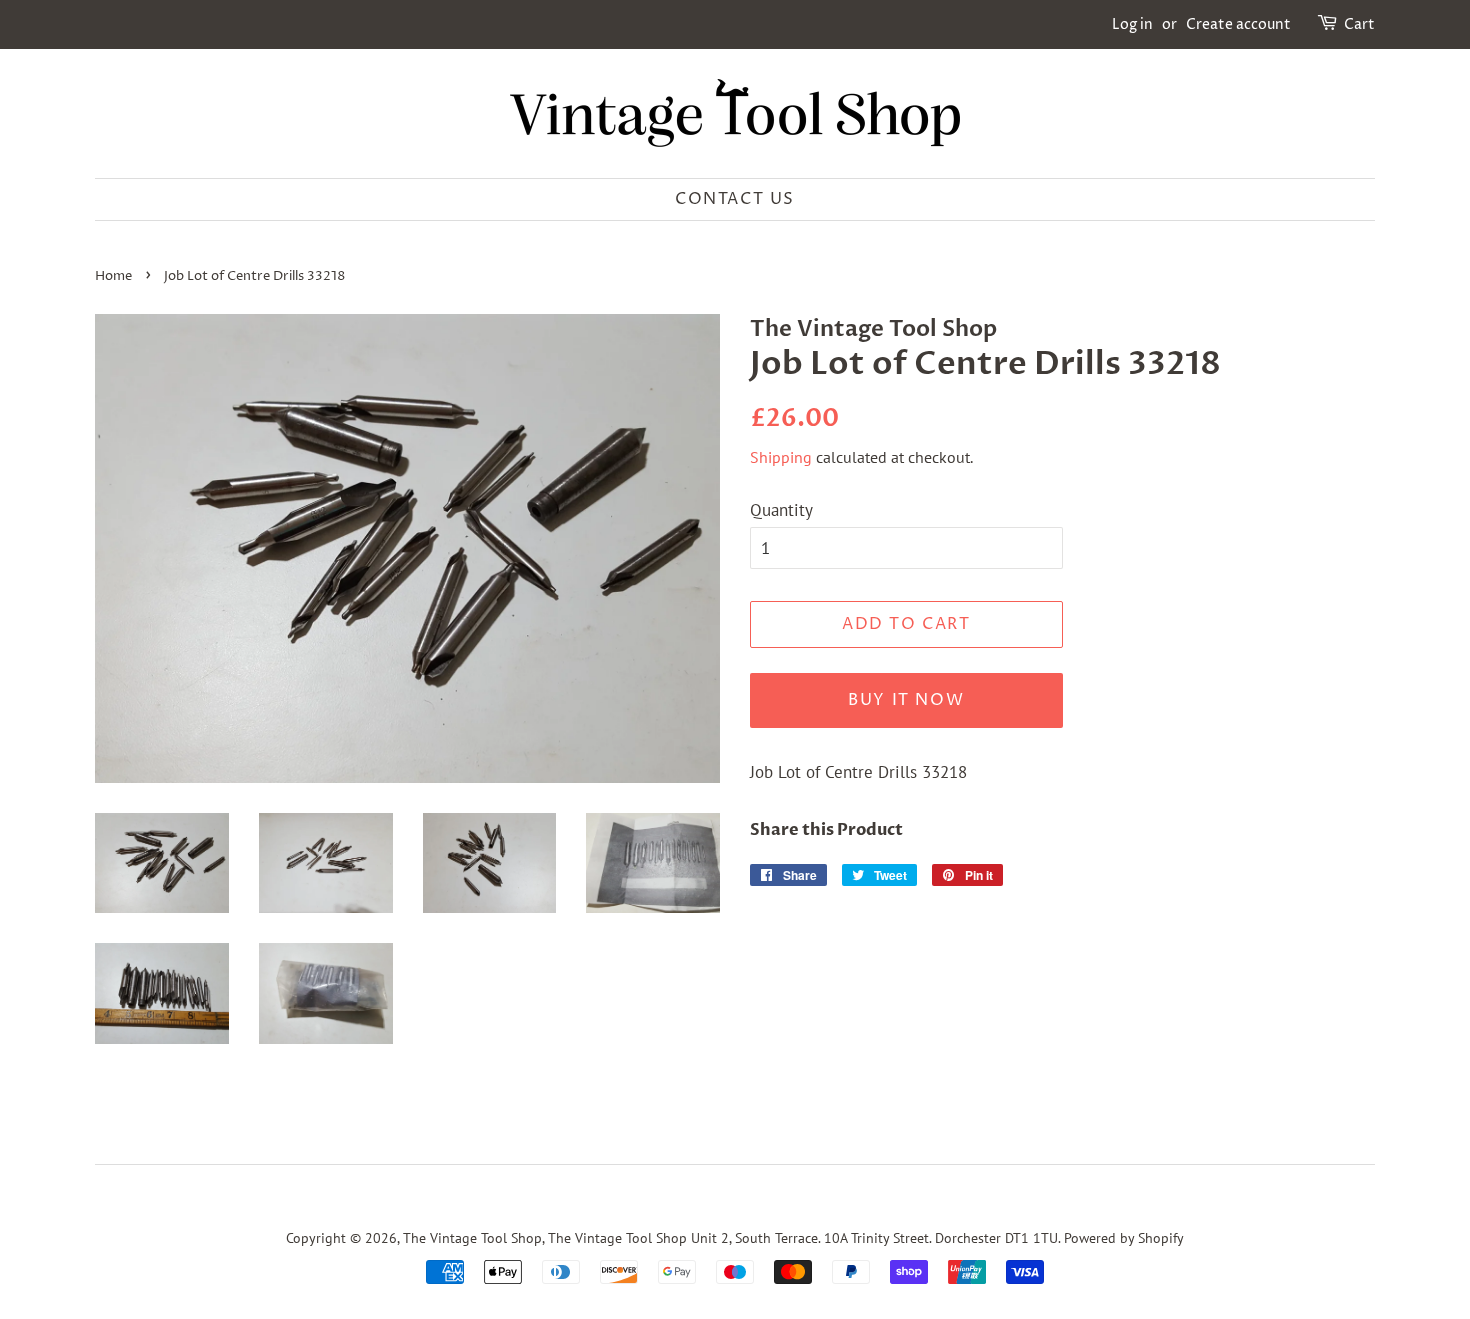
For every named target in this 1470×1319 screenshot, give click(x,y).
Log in (1132, 24)
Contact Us (735, 199)
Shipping (781, 457)
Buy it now (906, 700)
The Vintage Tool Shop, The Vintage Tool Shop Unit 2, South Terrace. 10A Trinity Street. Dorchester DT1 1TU (730, 1237)
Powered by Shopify (1124, 1237)
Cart (1359, 24)
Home (113, 276)
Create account (1238, 24)
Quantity (781, 510)
